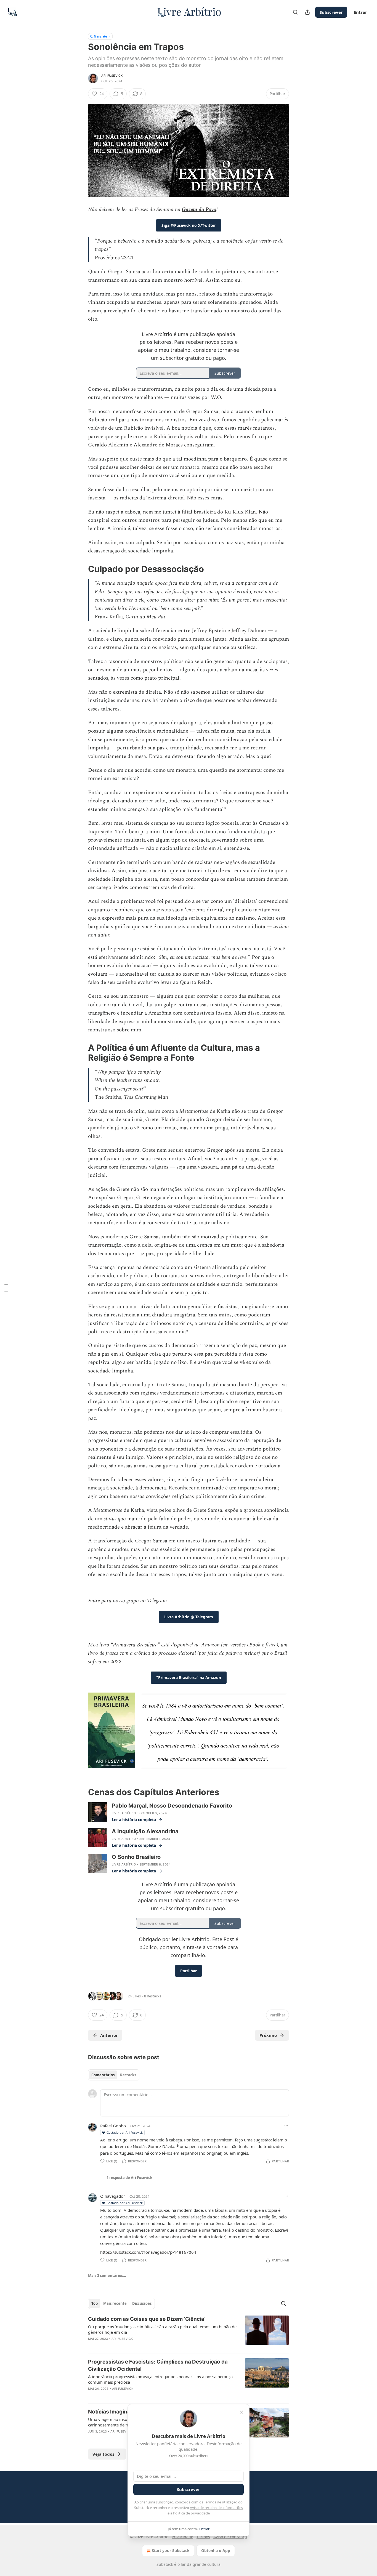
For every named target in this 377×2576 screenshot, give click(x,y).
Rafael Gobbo (113, 2126)
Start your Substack (171, 2550)
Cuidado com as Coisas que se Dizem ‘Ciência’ (147, 2319)
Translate (100, 36)
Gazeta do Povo (199, 210)
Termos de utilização (221, 2502)
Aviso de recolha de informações (216, 2508)
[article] (189, 2332)
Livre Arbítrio (124, 1813)
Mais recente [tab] (115, 2303)
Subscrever (331, 12)
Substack (165, 2564)
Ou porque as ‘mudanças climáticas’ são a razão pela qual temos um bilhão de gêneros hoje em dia (162, 2329)
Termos (203, 2537)
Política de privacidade (191, 2513)
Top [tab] (95, 2303)
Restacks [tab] (128, 2075)
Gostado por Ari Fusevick (125, 2132)
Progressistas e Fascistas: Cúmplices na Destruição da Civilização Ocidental (158, 2365)
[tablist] (114, 2075)
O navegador (113, 2196)
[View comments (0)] (142, 2346)
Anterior (109, 2035)
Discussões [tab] (142, 2303)
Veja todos (103, 2454)
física (271, 1645)
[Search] (295, 12)
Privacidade (182, 2537)
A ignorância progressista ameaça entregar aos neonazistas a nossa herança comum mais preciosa (160, 2379)
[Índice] (6, 1288)
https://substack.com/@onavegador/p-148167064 (148, 2252)
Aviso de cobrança (230, 2537)
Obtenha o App (216, 2550)
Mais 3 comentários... (107, 2276)
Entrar (360, 12)
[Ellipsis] (286, 2126)
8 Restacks (153, 1996)
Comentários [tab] (103, 2075)
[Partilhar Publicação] (307, 12)
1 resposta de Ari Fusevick (129, 2178)
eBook (254, 1645)
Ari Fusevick (112, 76)
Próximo (268, 2035)
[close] (241, 2412)
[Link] (80, 569)
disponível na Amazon (195, 1645)
